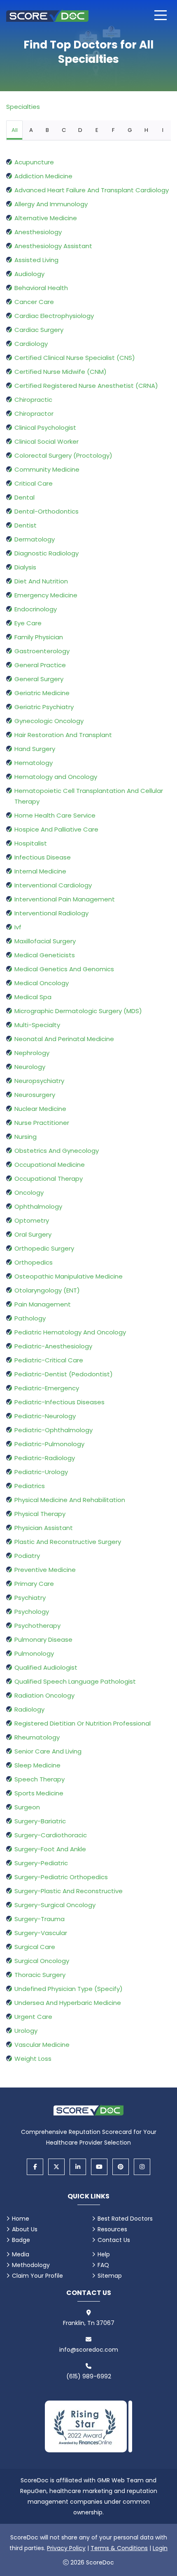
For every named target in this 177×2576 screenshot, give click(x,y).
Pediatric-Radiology (45, 1458)
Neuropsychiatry (39, 1081)
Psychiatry (30, 1598)
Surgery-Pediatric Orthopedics (61, 1877)
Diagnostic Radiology (47, 553)
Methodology (31, 2265)
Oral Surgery (33, 1234)
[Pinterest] (121, 2167)
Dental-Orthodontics (47, 511)
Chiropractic (33, 400)
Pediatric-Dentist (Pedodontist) (64, 1374)
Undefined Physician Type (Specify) (69, 1989)
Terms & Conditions (119, 2548)
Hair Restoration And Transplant (63, 735)
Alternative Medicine (46, 218)
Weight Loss (33, 2059)
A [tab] (31, 130)
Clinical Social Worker (47, 441)
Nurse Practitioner (42, 1123)
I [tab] (163, 130)
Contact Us (114, 2240)
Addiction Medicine (43, 176)
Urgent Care (33, 2017)
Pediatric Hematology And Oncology (70, 1332)
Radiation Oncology (44, 1695)
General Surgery (39, 679)
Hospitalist (31, 843)
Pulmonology (34, 1653)
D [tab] (80, 130)
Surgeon (27, 1807)
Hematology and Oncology (56, 777)
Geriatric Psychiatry (44, 707)
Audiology (29, 274)
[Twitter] (56, 2167)
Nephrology (32, 1053)
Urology (26, 2031)
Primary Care (34, 1584)
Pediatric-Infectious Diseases (59, 1402)
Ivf (18, 927)
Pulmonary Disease (43, 1639)
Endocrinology (36, 609)
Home (21, 2219)
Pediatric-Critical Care (49, 1360)
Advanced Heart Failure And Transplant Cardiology (92, 190)
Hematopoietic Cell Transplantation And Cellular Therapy (89, 796)
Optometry (32, 1220)
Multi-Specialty (37, 1025)
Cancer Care (34, 302)
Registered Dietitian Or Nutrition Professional (83, 1723)
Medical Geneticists (45, 955)
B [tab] (47, 130)
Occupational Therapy (49, 1179)
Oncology (29, 1192)
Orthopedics (34, 1262)
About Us (25, 2229)
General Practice (40, 665)
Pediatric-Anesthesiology (53, 1346)
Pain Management (43, 1304)
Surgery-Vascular (41, 1933)
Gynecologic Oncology (49, 721)
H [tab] (146, 130)
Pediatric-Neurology (45, 1416)
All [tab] (15, 130)
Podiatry (27, 1556)
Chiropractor (34, 414)
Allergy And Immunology (51, 204)
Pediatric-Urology (41, 1472)
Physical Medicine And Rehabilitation (70, 1500)
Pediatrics (30, 1486)
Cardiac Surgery (39, 330)
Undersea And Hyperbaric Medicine (68, 2003)
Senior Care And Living (48, 1751)
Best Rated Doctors (125, 2219)
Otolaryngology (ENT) (47, 1290)
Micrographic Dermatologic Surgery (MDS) (78, 1011)
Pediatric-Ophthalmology (54, 1430)
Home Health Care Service (55, 815)
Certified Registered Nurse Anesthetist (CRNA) (86, 386)
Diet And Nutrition (41, 581)
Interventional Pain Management (65, 899)
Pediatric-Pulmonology (49, 1444)
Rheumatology (37, 1737)
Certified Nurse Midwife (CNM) (61, 372)
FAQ (103, 2265)
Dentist (26, 525)
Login (160, 2548)
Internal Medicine (40, 871)
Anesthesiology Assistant (53, 246)
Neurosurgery (35, 1095)
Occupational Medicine (50, 1165)
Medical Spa (33, 997)
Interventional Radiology (51, 913)
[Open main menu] (161, 15)
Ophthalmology (38, 1206)
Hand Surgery (35, 749)
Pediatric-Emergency (47, 1388)
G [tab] (130, 130)
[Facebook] (35, 2167)
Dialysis (25, 567)
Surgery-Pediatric (41, 1863)
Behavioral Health (41, 288)
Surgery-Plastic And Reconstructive (69, 1891)
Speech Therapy (40, 1779)
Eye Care (28, 623)
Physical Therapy (40, 1514)
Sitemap (110, 2276)
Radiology (29, 1709)
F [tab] (113, 130)
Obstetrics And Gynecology (57, 1151)
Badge (21, 2240)
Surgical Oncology (42, 1961)
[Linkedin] (78, 2167)
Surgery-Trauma (40, 1919)
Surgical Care (35, 1947)
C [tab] (64, 130)
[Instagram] (142, 2167)
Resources (112, 2229)
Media (21, 2254)
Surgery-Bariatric (40, 1821)
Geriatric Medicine (42, 693)
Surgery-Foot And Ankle (50, 1849)
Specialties (23, 107)
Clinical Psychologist (45, 427)
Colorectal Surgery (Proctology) (63, 455)
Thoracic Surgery (40, 1975)
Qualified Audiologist (46, 1667)
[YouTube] (99, 2167)
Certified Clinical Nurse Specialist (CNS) (75, 358)
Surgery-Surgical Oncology (55, 1905)
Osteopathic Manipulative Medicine (69, 1276)
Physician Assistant (44, 1528)
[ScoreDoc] (47, 15)
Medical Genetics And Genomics (64, 969)
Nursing (26, 1137)
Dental (24, 497)
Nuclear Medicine (40, 1109)
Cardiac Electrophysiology (54, 316)
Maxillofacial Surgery (45, 941)
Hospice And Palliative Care (56, 829)
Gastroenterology (42, 651)
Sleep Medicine (37, 1765)
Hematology (34, 763)
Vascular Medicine (42, 2045)
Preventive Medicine (45, 1570)
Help (104, 2254)
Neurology (30, 1067)
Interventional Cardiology (53, 885)
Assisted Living (36, 260)
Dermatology (35, 539)
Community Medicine (47, 469)
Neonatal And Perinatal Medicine (64, 1039)
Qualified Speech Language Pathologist (75, 1681)
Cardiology (31, 344)
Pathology (30, 1318)
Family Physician (39, 637)
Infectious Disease (43, 857)
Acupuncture (34, 162)
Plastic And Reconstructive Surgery (68, 1542)
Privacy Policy (66, 2548)
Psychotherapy (37, 1626)
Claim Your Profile (37, 2276)
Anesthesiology (38, 232)
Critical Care (34, 483)
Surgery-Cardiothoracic (51, 1835)
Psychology (32, 1612)
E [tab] (97, 130)
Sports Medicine (39, 1793)
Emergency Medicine (46, 595)
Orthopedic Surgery (44, 1248)
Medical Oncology (42, 983)
